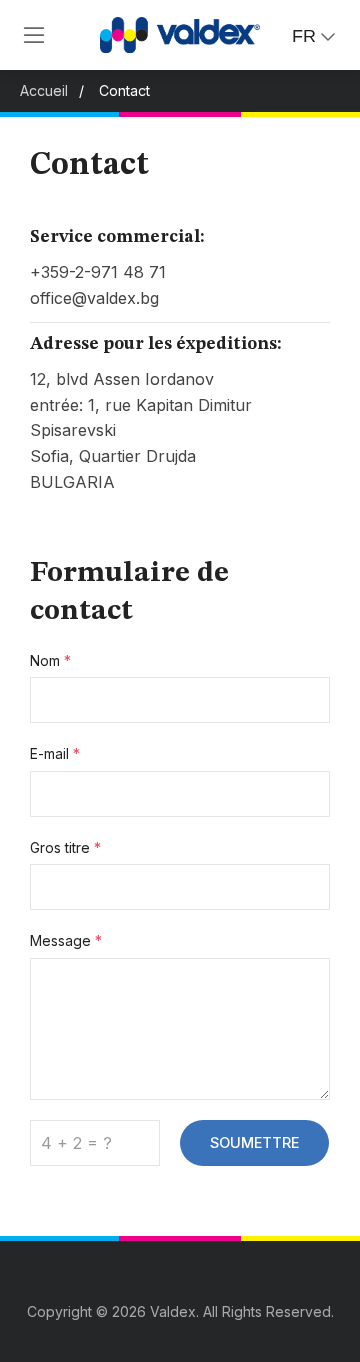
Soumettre (254, 1142)
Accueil (44, 90)
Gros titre (65, 847)
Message (66, 940)
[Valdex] (34, 35)
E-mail (55, 753)
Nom (50, 660)
